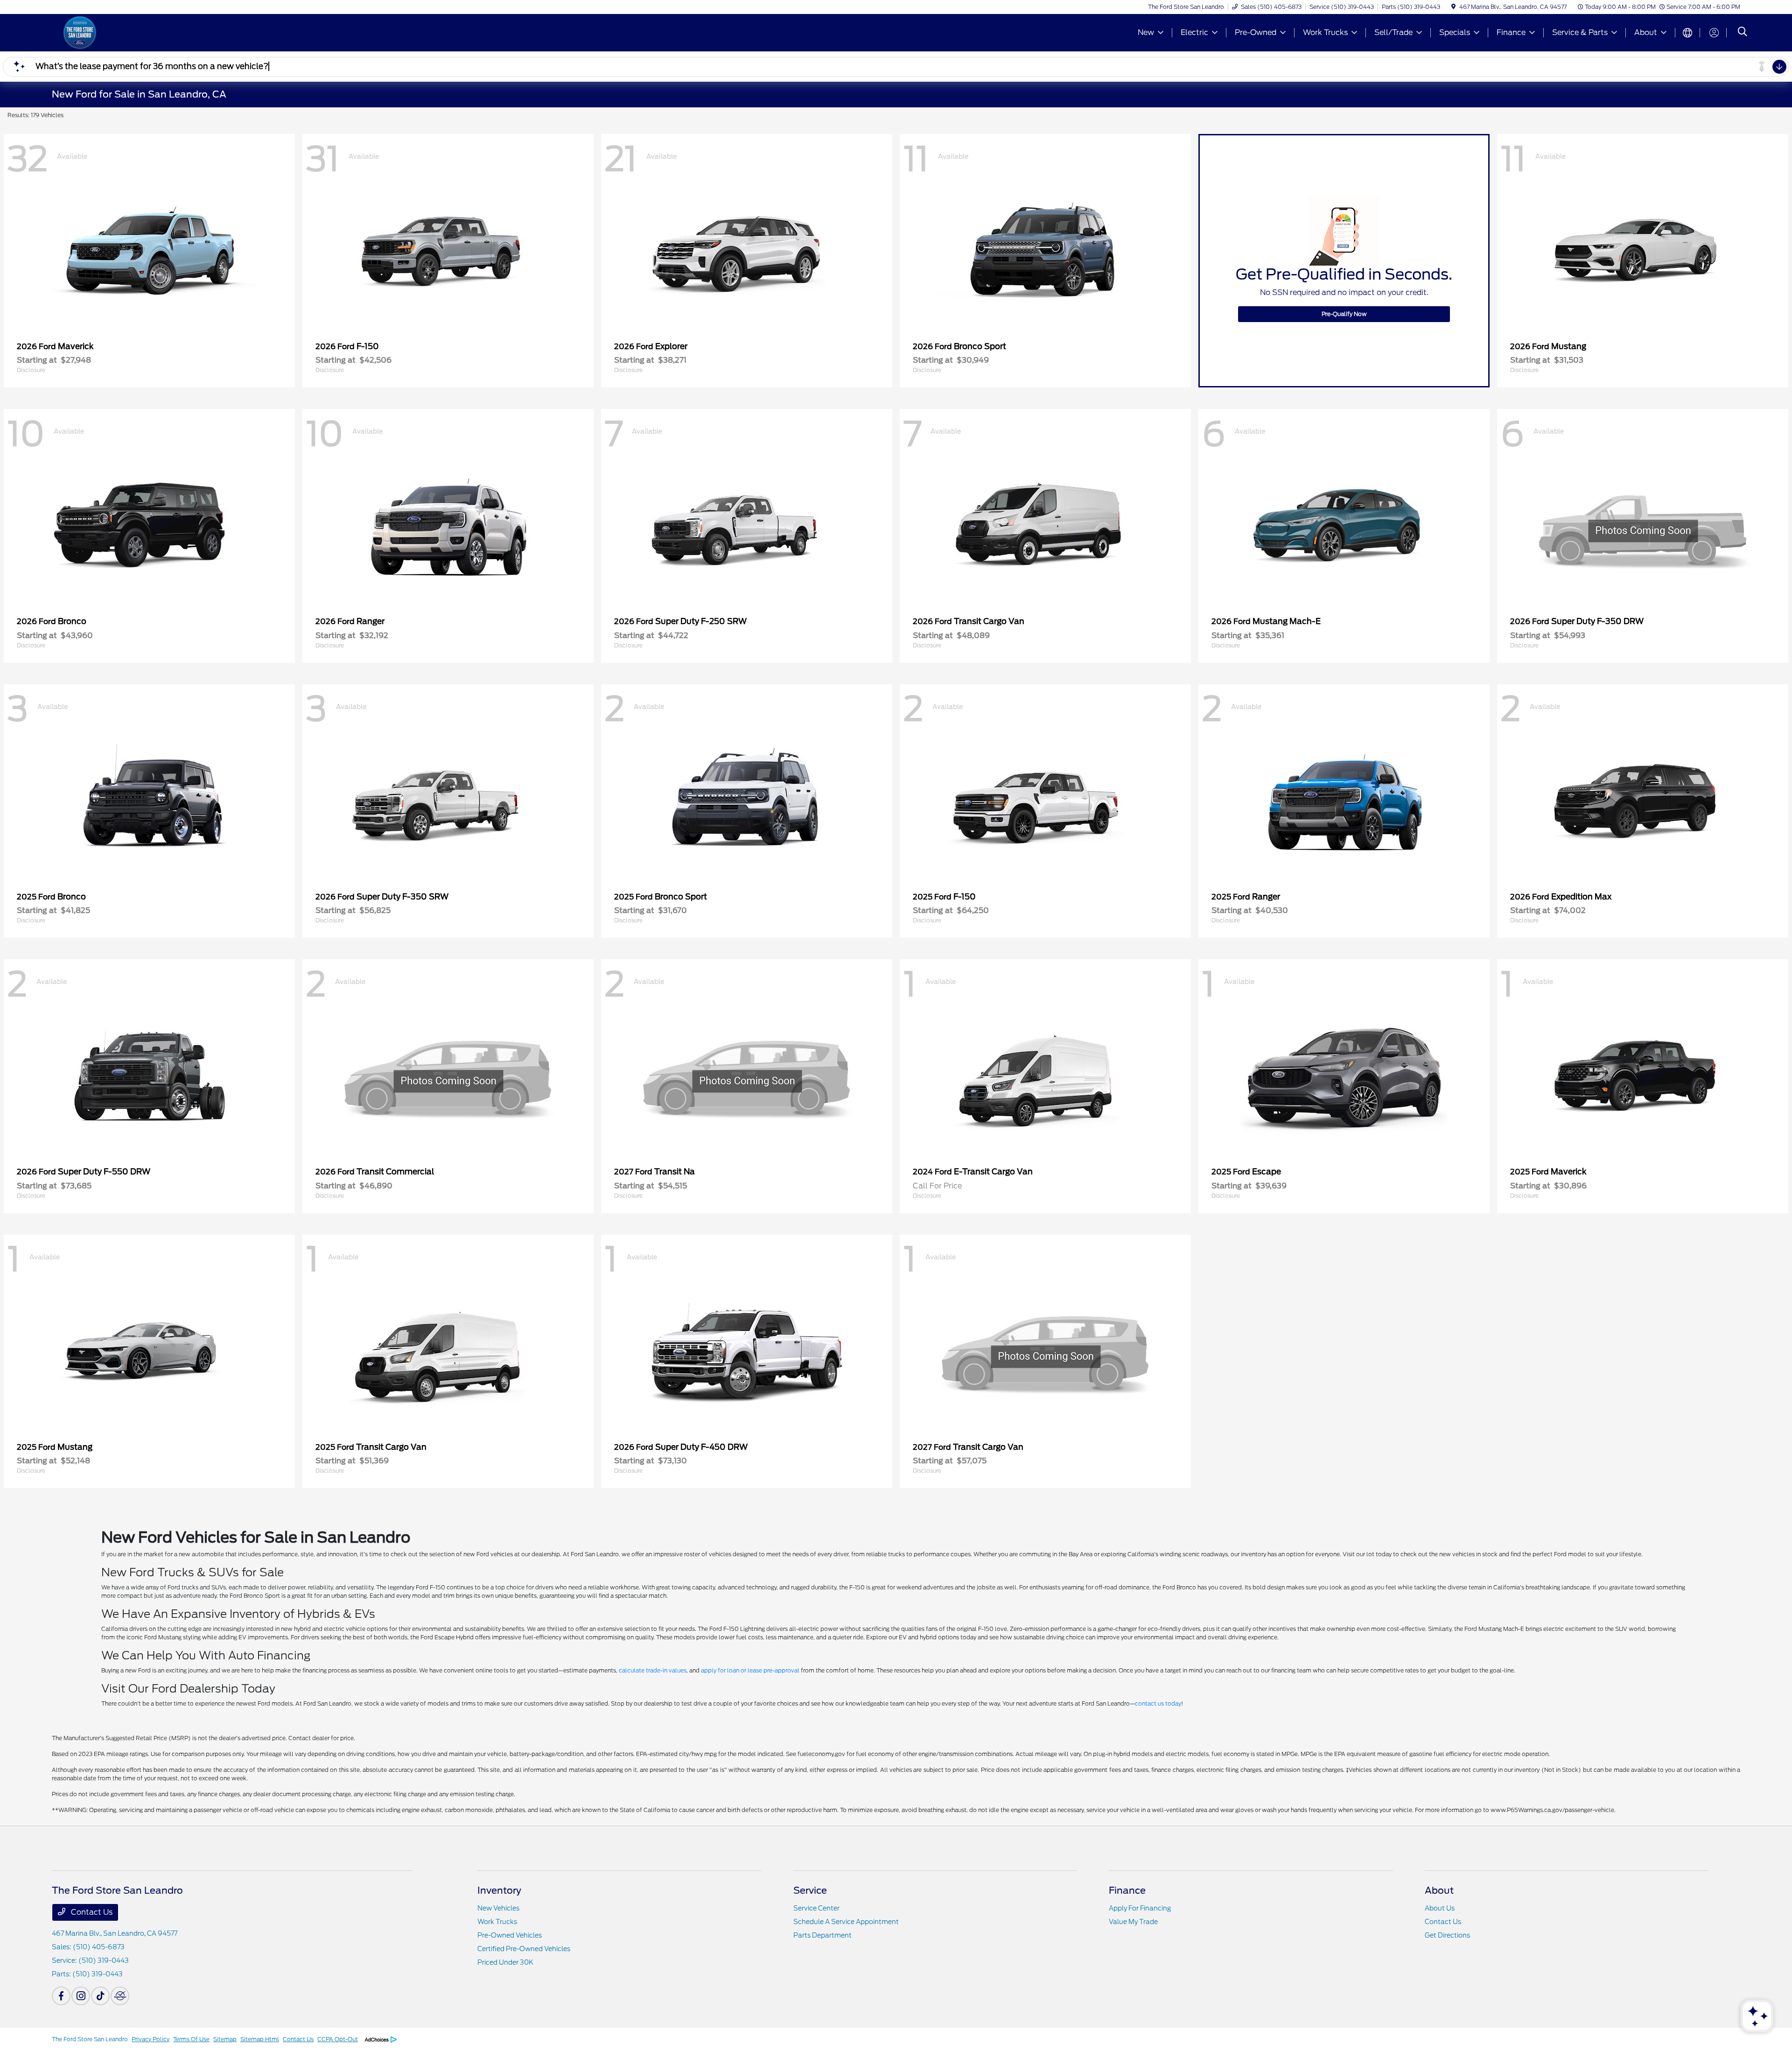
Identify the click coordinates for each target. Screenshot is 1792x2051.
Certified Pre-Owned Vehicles (524, 1949)
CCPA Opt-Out (338, 2039)
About (1439, 1890)
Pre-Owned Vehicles (510, 1935)
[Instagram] (81, 1996)
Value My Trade (1133, 1922)
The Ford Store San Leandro (90, 2039)
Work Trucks (497, 1922)
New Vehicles (498, 1908)
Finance (1127, 1890)
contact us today (1158, 1703)
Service (810, 1890)
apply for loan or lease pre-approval (750, 1670)
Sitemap (225, 2039)
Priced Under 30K (505, 1962)
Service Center (816, 1908)
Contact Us (91, 1912)
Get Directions (1447, 1935)
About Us (1440, 1908)
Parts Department (822, 1935)
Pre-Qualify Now (1344, 314)
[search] (1743, 33)
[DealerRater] (120, 1996)
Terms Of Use (191, 2039)
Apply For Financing (1140, 1908)
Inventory (499, 1890)
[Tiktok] (100, 1996)
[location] (1453, 7)
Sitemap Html (260, 2039)
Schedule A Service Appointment (846, 1922)
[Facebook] (61, 1996)
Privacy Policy (150, 2039)
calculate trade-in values (653, 1670)
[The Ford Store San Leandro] (132, 32)
